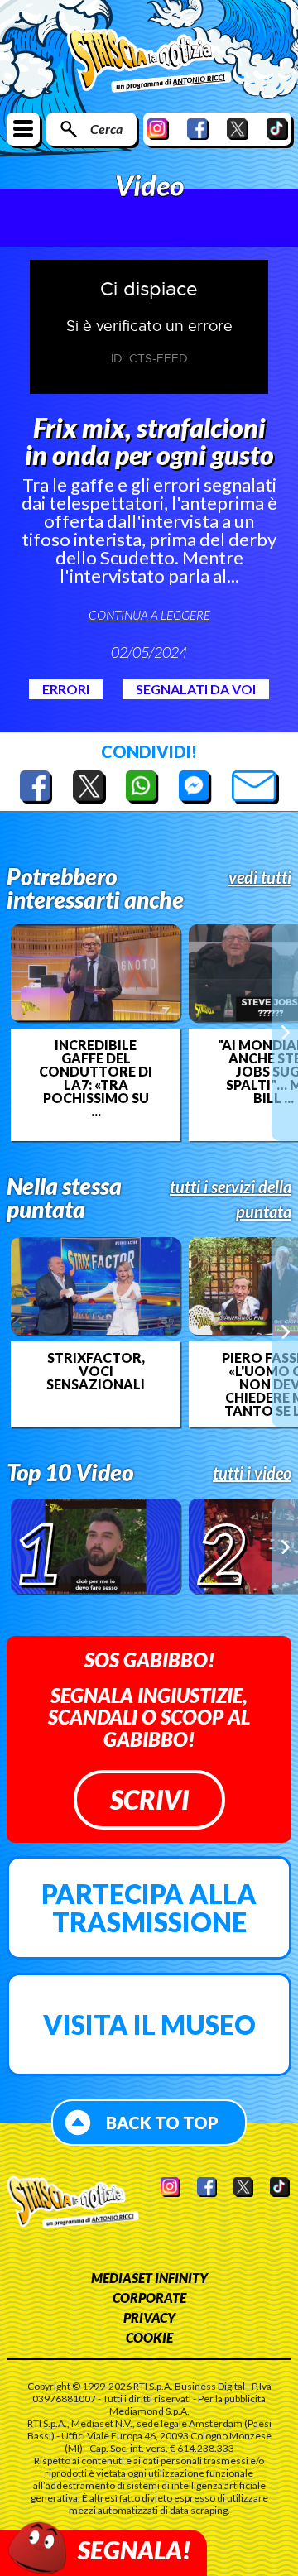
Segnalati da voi (196, 689)
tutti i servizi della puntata (231, 1199)
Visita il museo (149, 2024)
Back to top (162, 2123)
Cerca (106, 129)
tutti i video (252, 1473)
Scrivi (149, 1799)
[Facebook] (198, 129)
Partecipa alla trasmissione (149, 1908)
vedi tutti (260, 877)
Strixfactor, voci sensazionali (96, 1371)
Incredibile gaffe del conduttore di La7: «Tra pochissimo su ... (96, 1078)
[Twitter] (238, 129)
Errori (66, 689)
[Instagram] (158, 129)
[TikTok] (277, 129)
